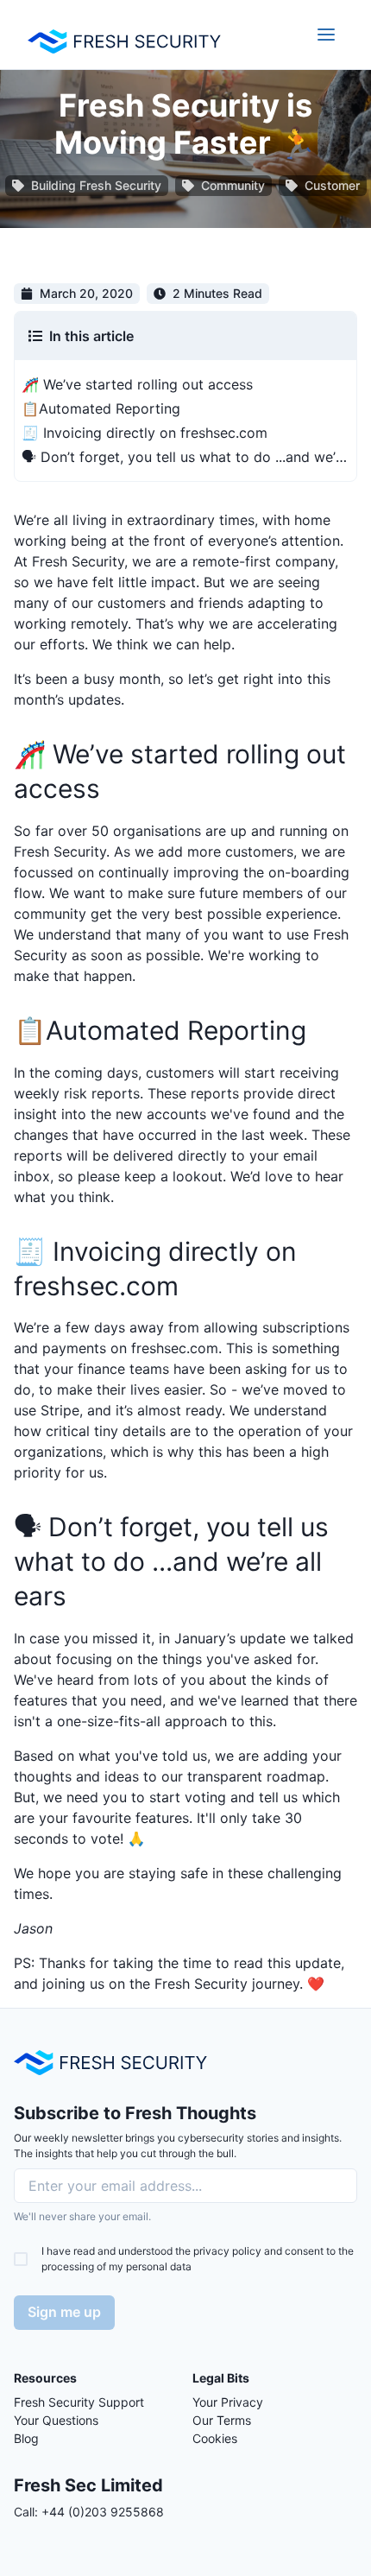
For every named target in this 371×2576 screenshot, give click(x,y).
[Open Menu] (326, 35)
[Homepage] (110, 2063)
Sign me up (64, 2312)
